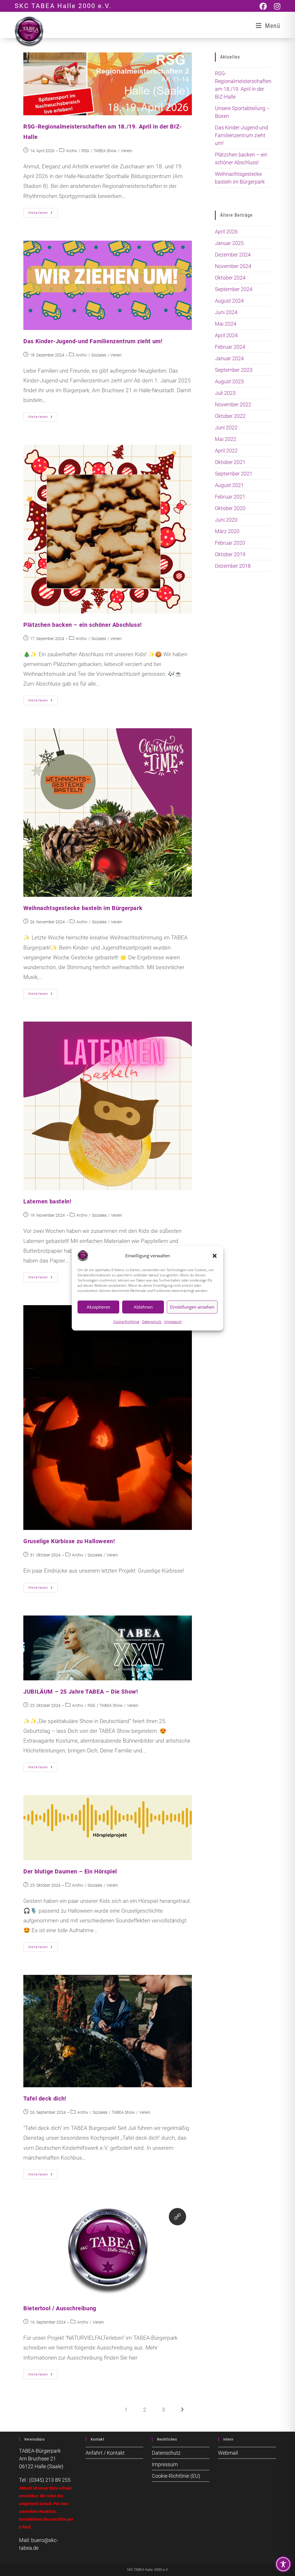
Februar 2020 (230, 543)
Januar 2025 (229, 243)
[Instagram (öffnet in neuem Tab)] (277, 6)
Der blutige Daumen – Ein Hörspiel (70, 1871)
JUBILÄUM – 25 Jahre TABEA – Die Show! (81, 1692)
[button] (215, 1256)
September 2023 (234, 370)
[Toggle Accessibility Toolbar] (283, 2564)
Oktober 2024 (230, 278)
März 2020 (227, 531)
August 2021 (229, 485)
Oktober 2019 (230, 554)
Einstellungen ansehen (192, 1307)
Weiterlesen (43, 214)
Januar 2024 (229, 358)
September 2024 (234, 289)
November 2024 (233, 266)
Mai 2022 (226, 439)
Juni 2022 (226, 428)
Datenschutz (152, 1322)
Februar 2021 (230, 497)
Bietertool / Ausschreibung (60, 2308)
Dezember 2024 (233, 255)
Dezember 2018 (233, 566)
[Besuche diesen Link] (177, 2217)
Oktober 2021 (230, 462)
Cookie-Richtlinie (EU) (176, 2476)
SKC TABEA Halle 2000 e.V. (63, 6)
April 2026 (226, 232)
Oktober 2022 (230, 416)
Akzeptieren (99, 1307)
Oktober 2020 (230, 508)
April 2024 (226, 335)
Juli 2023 (225, 393)
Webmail (228, 2453)
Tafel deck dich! (45, 2098)
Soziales (99, 355)
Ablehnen (143, 1307)
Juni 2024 (226, 312)
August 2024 (229, 301)
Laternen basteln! (47, 1201)
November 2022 (233, 404)
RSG (85, 151)
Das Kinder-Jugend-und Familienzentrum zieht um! (93, 341)
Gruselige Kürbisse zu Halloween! (69, 1541)
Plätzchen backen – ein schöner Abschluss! (83, 625)
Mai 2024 (226, 324)
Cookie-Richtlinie (126, 1322)
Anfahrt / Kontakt (105, 2453)
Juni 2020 (226, 520)
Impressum (173, 1322)
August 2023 (229, 381)
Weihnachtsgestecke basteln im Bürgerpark (83, 908)
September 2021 (234, 474)
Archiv (72, 151)
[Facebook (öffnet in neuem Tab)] (267, 6)
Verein (127, 151)
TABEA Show (105, 151)
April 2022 (226, 451)
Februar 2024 (230, 347)
